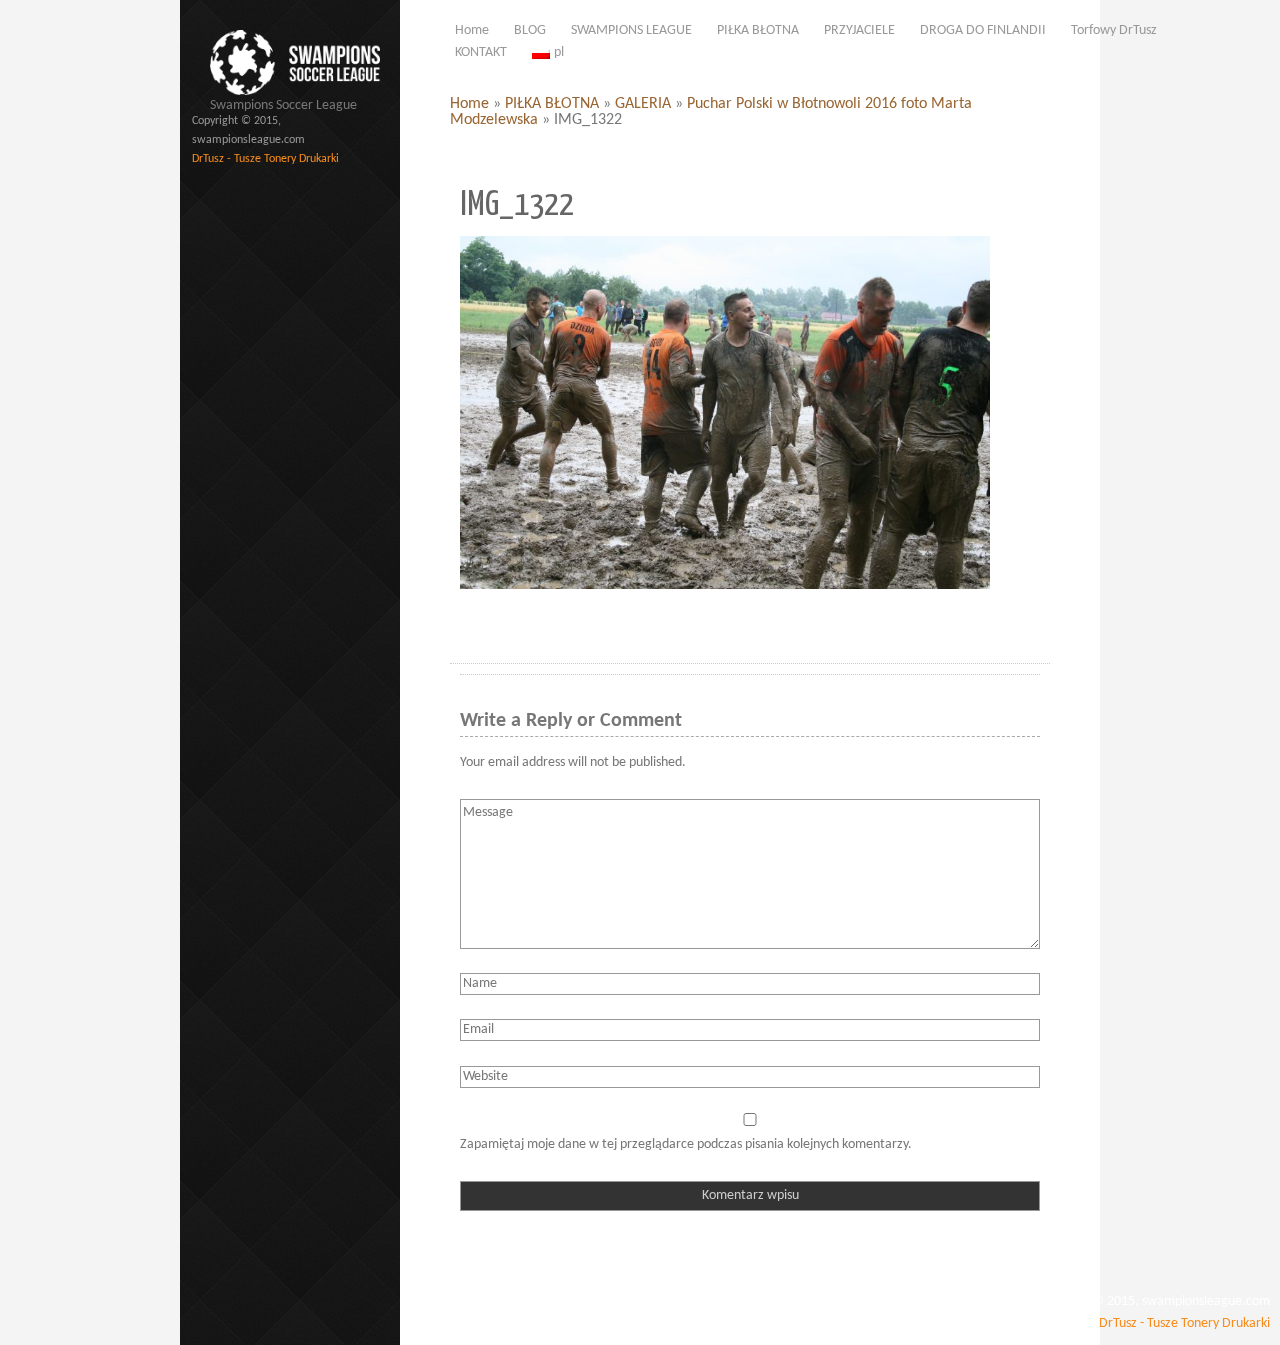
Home (469, 104)
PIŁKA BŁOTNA (552, 104)
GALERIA (643, 104)
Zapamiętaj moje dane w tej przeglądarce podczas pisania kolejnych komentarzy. (686, 1144)
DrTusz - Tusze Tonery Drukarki (265, 159)
